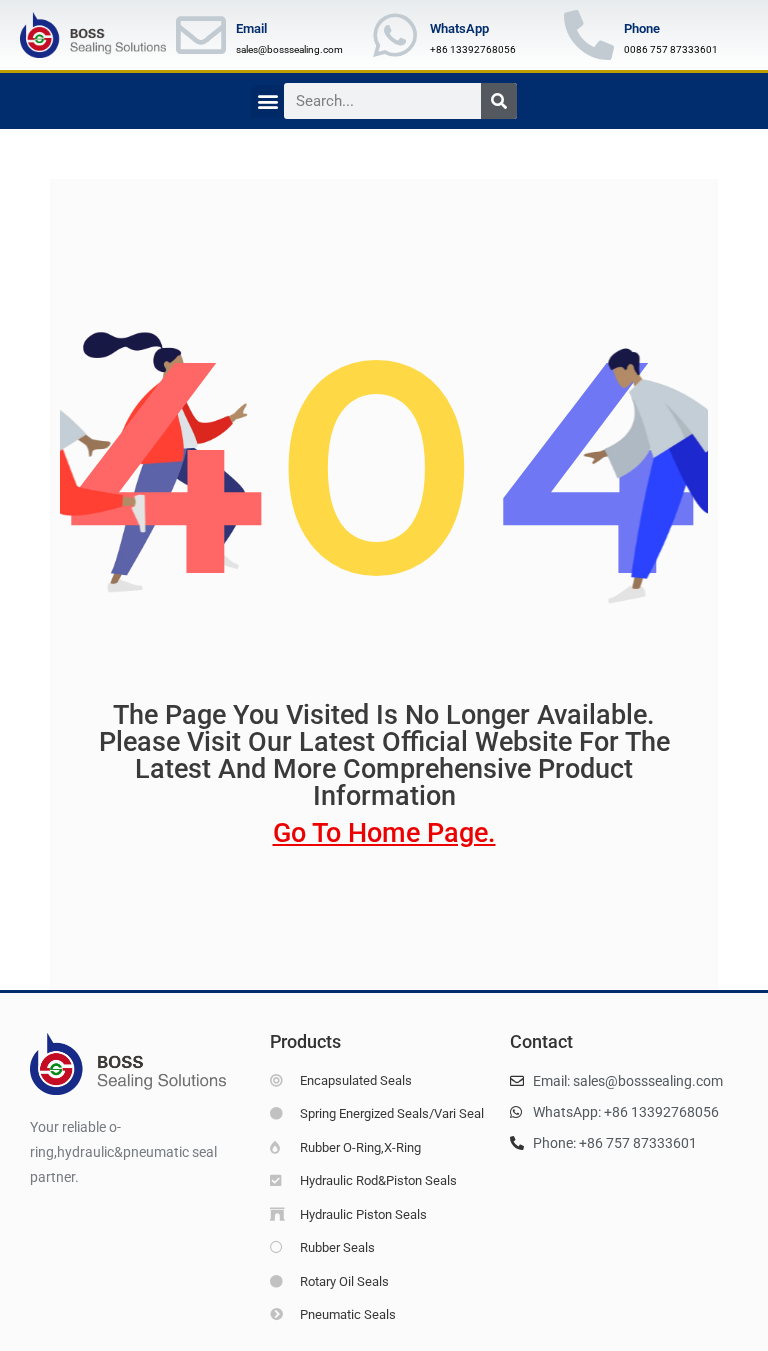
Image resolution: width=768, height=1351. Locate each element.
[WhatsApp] (395, 35)
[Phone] (589, 35)
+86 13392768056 (473, 49)
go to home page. (384, 833)
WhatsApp (459, 28)
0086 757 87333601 (671, 49)
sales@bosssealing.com (289, 49)
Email (251, 28)
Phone (642, 28)
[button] (267, 101)
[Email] (201, 35)
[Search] (499, 101)
